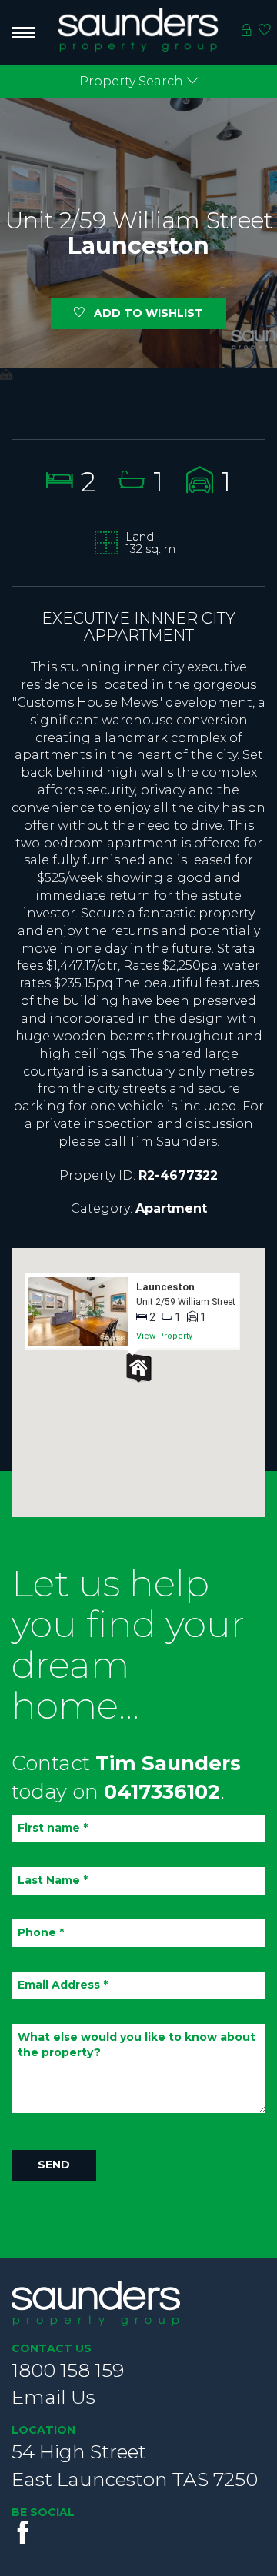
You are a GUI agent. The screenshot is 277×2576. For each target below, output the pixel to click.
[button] (138, 1368)
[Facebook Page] (23, 2532)
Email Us (53, 2397)
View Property (164, 1336)
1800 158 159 (68, 2370)
